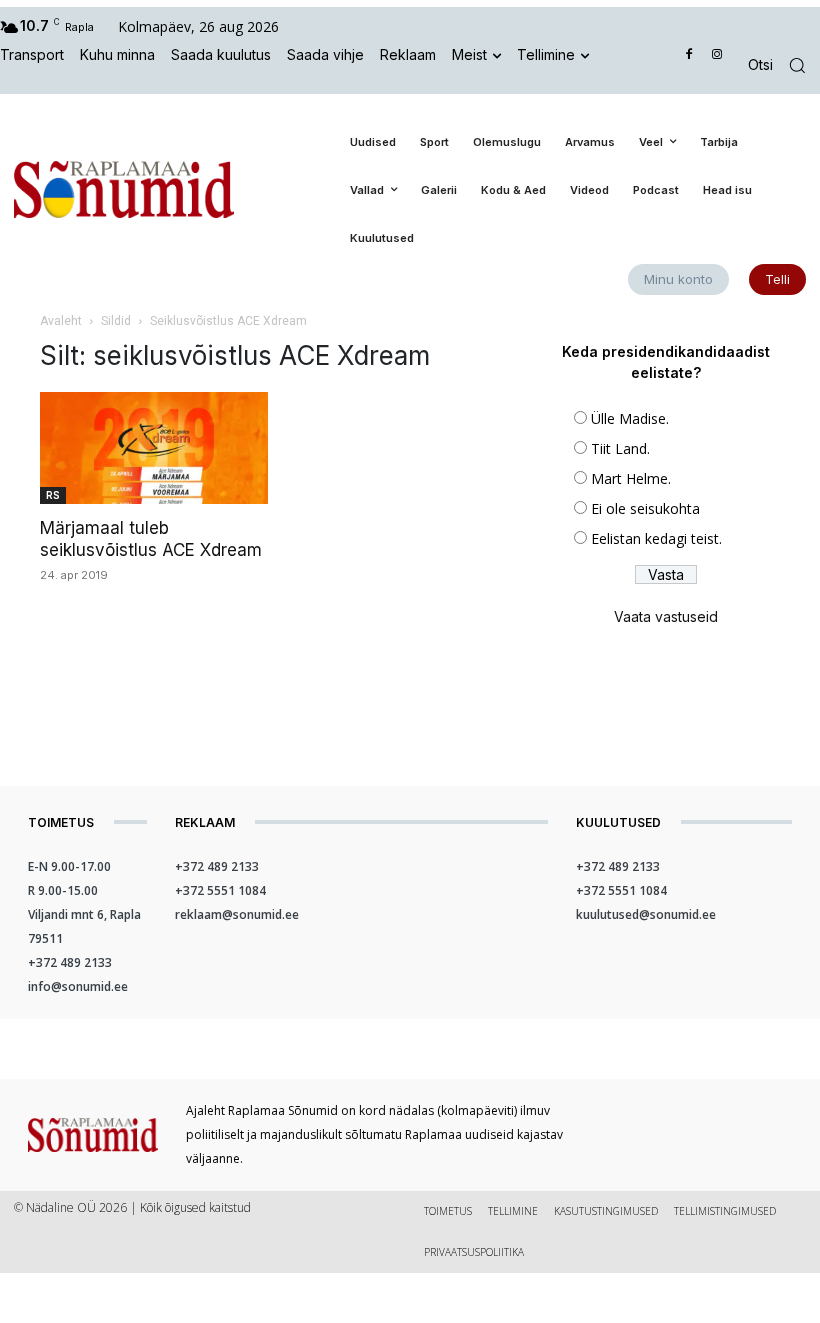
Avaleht (61, 321)
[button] (784, 65)
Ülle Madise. (630, 418)
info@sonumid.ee (78, 986)
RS (53, 495)
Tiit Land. (620, 448)
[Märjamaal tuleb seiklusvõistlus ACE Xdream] (154, 448)
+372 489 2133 (70, 962)
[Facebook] (689, 55)
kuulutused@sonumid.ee (646, 914)
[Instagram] (716, 55)
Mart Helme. (631, 478)
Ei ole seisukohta (645, 508)
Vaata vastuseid (666, 616)
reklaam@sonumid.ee (237, 914)
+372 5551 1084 (220, 890)
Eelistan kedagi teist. (656, 538)
